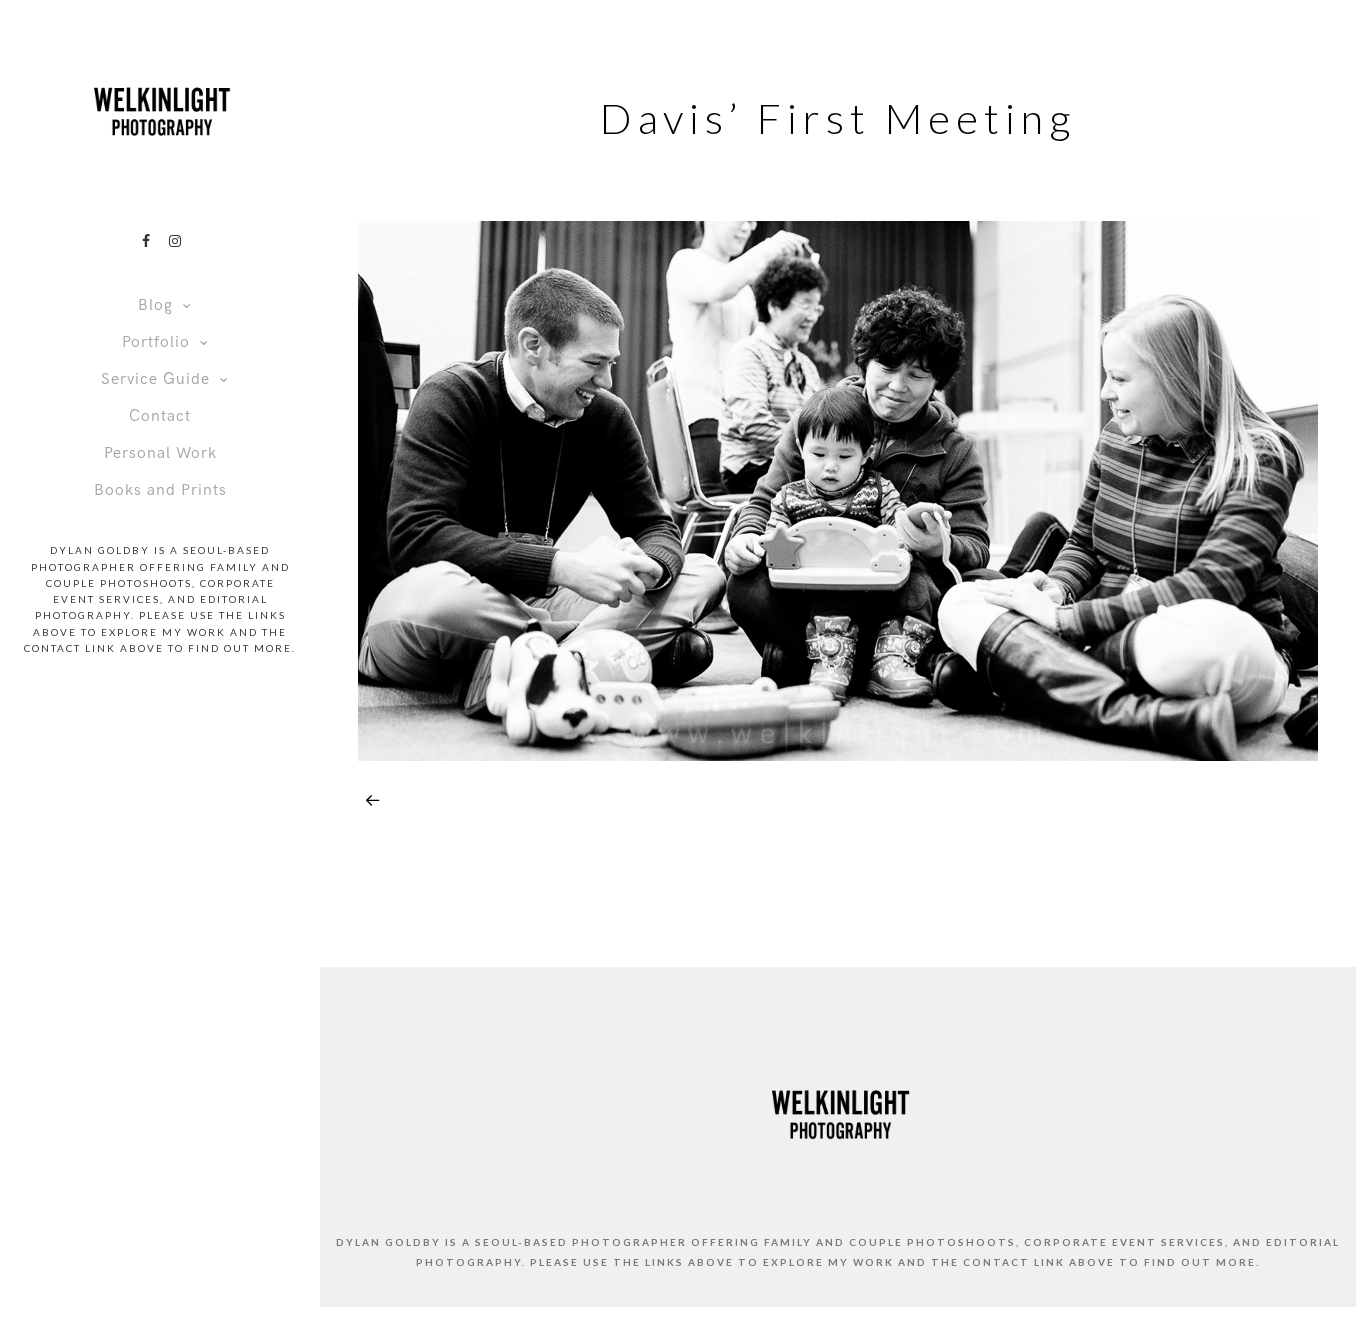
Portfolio (156, 342)
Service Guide (155, 379)
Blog (155, 305)
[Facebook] (146, 241)
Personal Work (160, 453)
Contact (160, 416)
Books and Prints (160, 490)
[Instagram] (175, 241)
